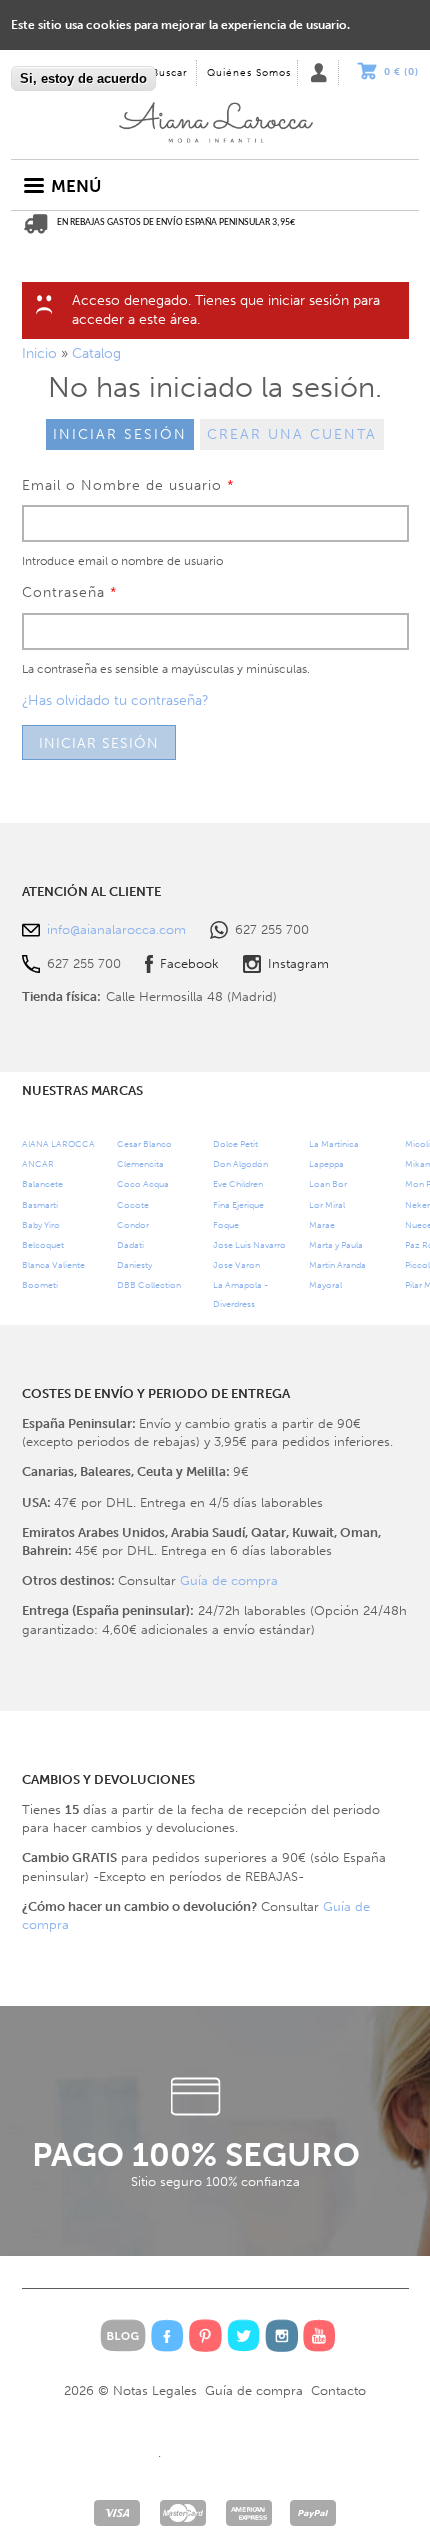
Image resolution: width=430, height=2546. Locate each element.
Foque (226, 1224)
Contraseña (70, 592)
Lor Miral (327, 1204)
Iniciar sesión (120, 434)
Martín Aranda (337, 1264)
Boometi (40, 1284)
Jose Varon (236, 1264)
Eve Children (238, 1183)
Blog (123, 2335)
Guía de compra (229, 1580)
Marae (322, 1224)
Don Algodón (240, 1163)
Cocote (133, 1204)
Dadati (130, 1244)
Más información (61, 58)
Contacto (338, 2390)
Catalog (96, 353)
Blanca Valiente (53, 1264)
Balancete (42, 1183)
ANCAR (38, 1163)
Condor (133, 1224)
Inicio (215, 119)
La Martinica (334, 1143)
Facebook (189, 963)
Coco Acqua (143, 1183)
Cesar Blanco (144, 1143)
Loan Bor (328, 1183)
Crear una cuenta (292, 434)
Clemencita (140, 1163)
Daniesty (134, 1264)
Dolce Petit (235, 1143)
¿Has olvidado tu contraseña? (115, 700)
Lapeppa (326, 1163)
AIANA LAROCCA (58, 1143)
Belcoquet (43, 1244)
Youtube (319, 2335)
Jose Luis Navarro (249, 1244)
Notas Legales (155, 2390)
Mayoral (325, 1284)
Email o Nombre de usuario (128, 485)
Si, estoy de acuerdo (83, 78)
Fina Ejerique (238, 1204)
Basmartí (40, 1204)
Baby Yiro (41, 1224)
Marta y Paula (336, 1244)
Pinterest (205, 2335)
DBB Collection (149, 1284)
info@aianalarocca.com (116, 929)
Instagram (298, 963)
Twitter (243, 2335)
